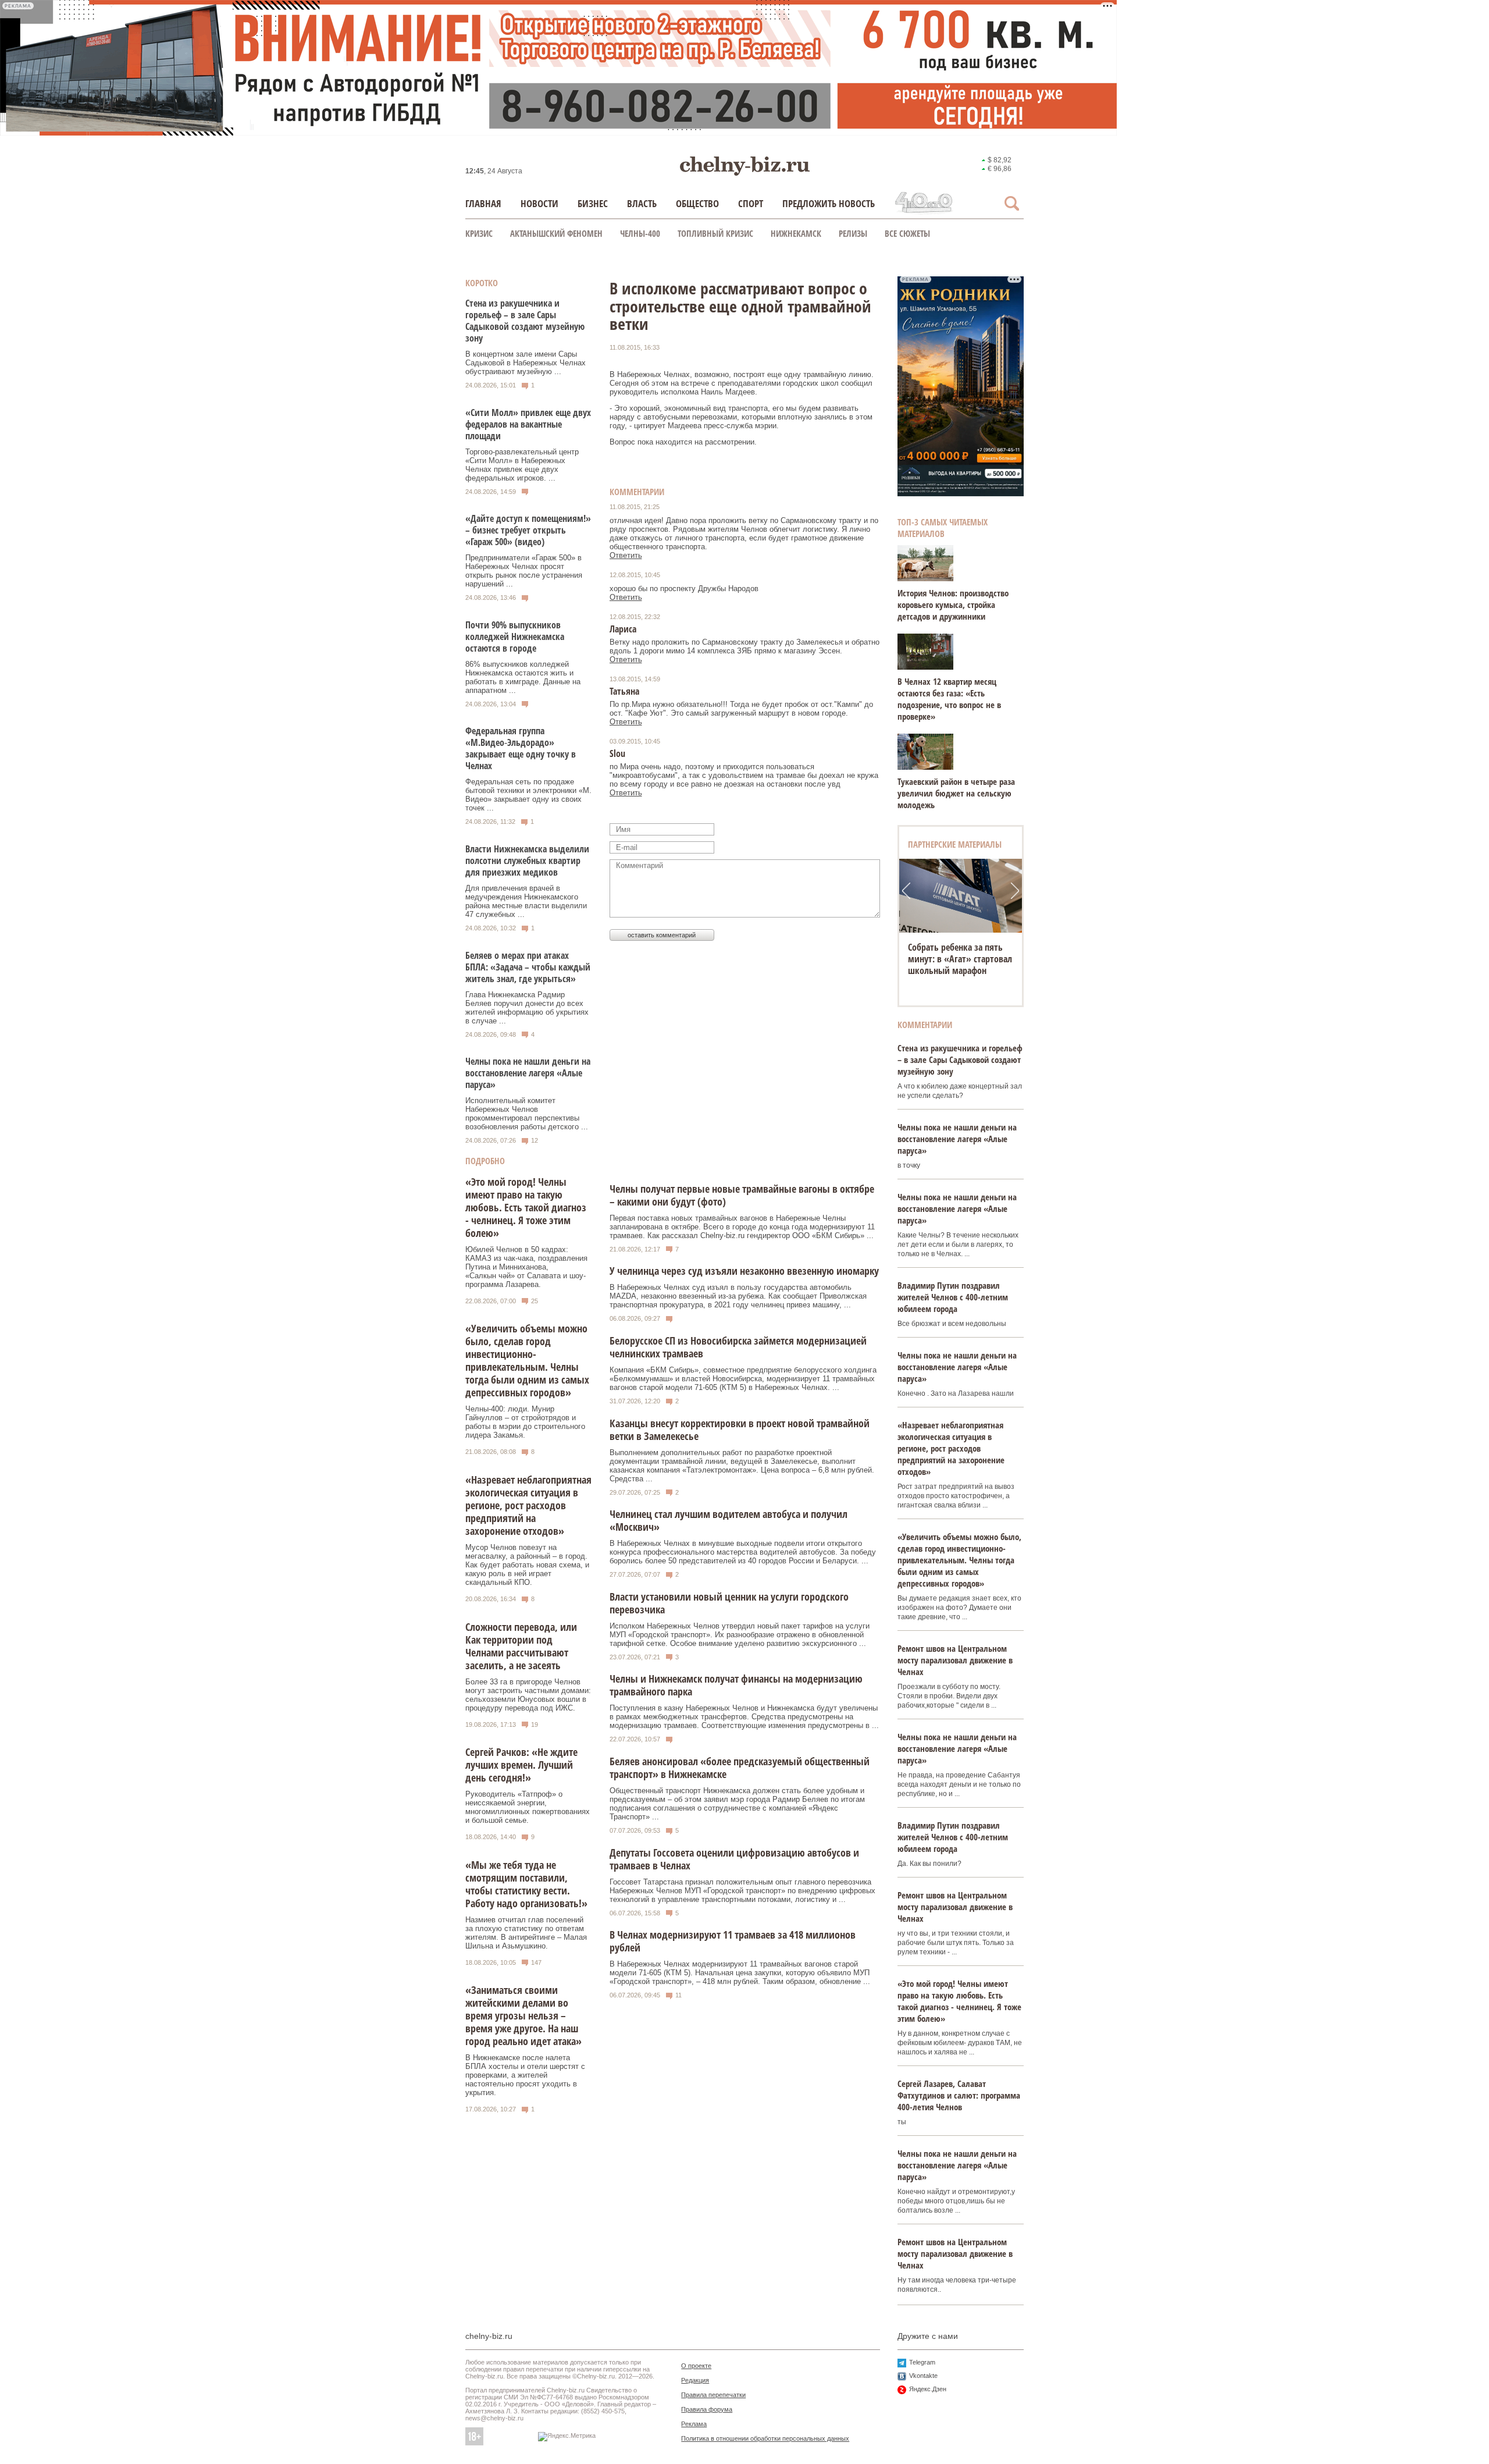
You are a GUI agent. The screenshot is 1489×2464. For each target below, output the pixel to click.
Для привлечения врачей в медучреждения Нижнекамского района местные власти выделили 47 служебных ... (526, 901)
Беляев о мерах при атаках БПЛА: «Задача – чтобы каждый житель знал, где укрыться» (528, 967)
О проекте (696, 2366)
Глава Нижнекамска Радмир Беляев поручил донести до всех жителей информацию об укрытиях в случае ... (527, 1008)
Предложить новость (829, 203)
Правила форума (707, 2409)
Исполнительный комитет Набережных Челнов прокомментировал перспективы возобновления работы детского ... (527, 1114)
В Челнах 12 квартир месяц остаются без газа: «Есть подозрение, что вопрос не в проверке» (949, 699)
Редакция (695, 2380)
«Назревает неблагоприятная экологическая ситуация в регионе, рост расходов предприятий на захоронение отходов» (528, 1505)
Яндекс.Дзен (928, 2389)
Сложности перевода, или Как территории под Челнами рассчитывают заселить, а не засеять (521, 1646)
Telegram (922, 2362)
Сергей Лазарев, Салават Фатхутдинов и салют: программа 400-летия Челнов (959, 2095)
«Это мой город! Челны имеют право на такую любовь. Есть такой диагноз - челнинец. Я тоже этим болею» (526, 1207)
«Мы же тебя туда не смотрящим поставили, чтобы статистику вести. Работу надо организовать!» (526, 1884)
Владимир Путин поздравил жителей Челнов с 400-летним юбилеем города (953, 1297)
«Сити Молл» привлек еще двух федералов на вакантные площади (528, 424)
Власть (642, 203)
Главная (483, 203)
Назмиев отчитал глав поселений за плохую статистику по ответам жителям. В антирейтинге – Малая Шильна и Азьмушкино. (526, 1933)
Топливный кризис (715, 233)
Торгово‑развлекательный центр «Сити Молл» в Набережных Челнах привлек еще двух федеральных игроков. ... (522, 465)
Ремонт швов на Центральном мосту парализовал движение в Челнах (955, 1660)
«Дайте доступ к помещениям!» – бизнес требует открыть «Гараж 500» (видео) (528, 530)
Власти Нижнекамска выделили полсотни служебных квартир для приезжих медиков (527, 861)
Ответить (626, 555)
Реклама (694, 2424)
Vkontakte (923, 2376)
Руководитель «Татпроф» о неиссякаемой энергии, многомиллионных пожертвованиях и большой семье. (528, 1807)
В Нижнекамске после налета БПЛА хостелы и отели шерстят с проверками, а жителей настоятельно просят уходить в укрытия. (525, 2075)
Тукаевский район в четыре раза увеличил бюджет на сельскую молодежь (956, 793)
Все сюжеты (907, 233)
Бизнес (593, 203)
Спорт (751, 203)
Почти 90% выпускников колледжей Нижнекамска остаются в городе (515, 637)
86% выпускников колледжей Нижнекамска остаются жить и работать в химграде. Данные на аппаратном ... (523, 677)
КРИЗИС (479, 233)
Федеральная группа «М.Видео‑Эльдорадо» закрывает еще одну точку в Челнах (521, 748)
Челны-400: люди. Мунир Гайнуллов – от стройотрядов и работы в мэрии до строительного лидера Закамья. (525, 1422)
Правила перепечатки (713, 2395)
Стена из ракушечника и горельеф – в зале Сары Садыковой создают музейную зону (525, 321)
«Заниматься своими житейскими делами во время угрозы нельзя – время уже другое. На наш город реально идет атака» (523, 2015)
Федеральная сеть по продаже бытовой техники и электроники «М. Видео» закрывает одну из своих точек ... (528, 795)
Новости (539, 203)
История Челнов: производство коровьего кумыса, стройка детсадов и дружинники (953, 605)
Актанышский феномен (556, 233)
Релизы (853, 233)
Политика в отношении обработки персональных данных (765, 2438)
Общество (697, 203)
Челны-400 (640, 233)
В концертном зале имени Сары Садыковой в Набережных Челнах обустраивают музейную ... (526, 363)
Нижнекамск (796, 233)
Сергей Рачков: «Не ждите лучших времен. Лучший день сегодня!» (521, 1765)
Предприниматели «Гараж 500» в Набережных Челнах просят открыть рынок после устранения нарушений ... (524, 571)
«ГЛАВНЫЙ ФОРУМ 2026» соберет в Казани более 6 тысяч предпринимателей (959, 959)
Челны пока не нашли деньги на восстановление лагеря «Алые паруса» (528, 1073)
